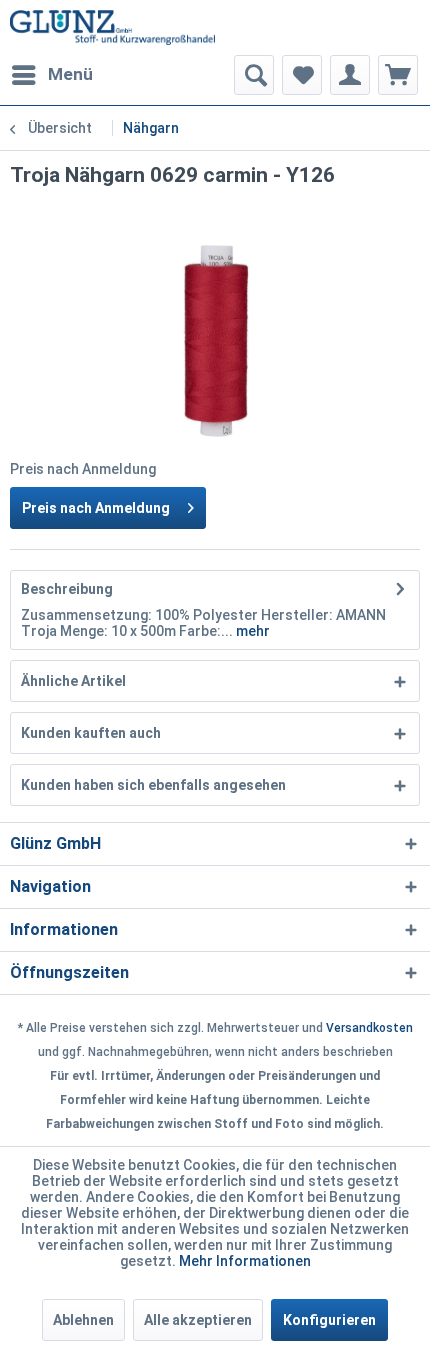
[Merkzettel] (302, 75)
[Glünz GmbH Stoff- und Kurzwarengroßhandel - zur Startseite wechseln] (112, 27)
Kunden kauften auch (91, 733)
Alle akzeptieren (198, 1320)
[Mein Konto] (350, 75)
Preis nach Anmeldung (96, 508)
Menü (70, 74)
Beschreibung (67, 589)
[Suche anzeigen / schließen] (254, 75)
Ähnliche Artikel (73, 681)
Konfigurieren (329, 1320)
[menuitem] (51, 75)
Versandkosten (369, 1028)
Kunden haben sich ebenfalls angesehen (153, 785)
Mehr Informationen (245, 1261)
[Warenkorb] (398, 75)
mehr (251, 631)
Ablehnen (83, 1320)
